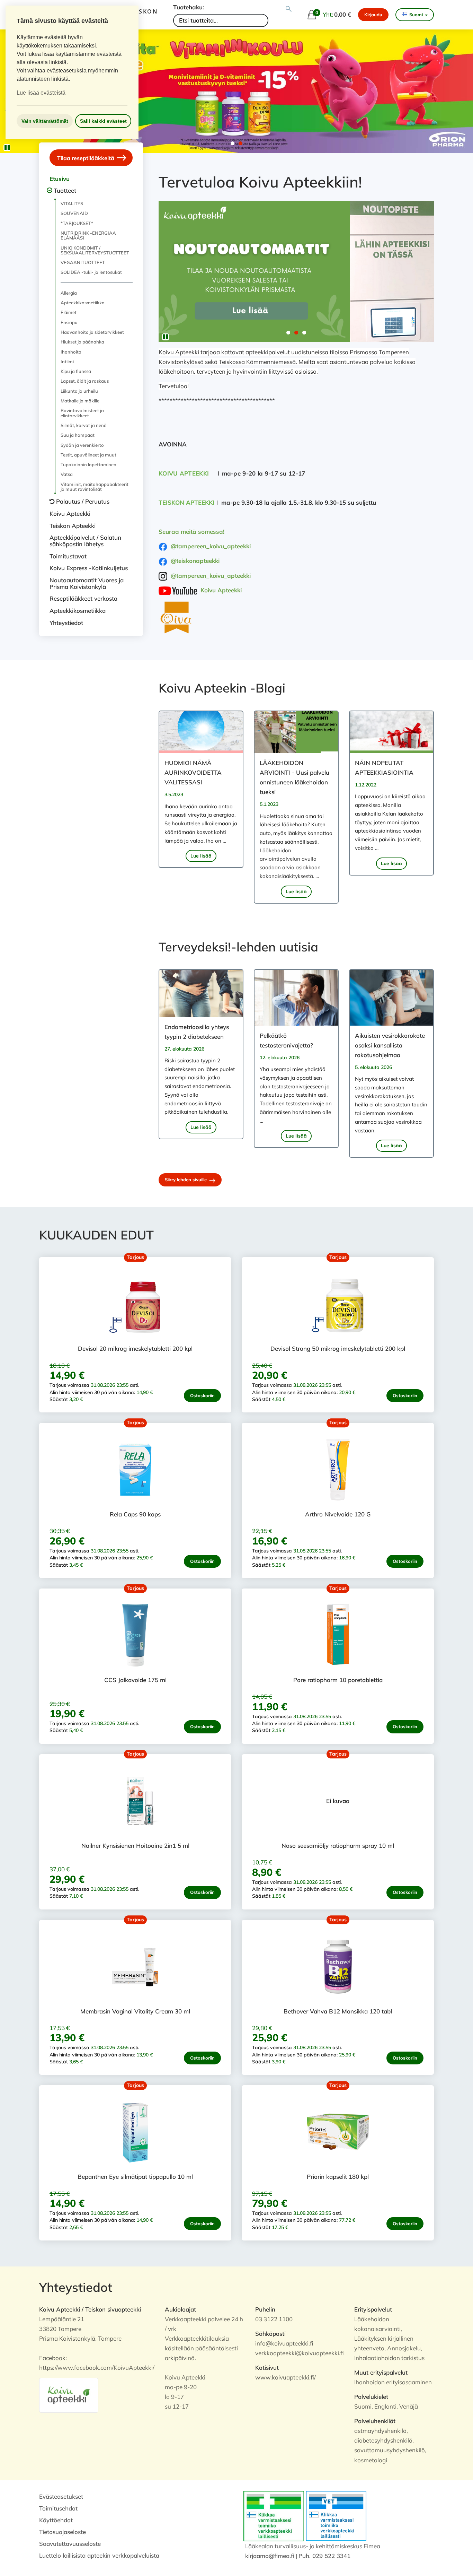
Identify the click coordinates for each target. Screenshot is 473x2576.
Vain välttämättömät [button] (45, 121)
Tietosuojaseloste (63, 2532)
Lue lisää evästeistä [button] (41, 93)
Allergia (69, 293)
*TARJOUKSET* (77, 223)
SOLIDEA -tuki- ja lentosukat (91, 272)
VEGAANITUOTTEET (83, 262)
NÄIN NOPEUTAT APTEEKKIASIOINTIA (384, 768)
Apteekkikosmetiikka (83, 303)
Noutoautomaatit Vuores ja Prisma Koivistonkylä (87, 583)
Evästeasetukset (61, 2496)
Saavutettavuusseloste (70, 2544)
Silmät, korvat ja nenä (84, 425)
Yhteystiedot (66, 623)
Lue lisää (201, 856)
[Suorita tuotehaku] (289, 9)
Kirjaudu (373, 15)
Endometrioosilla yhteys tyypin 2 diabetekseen (197, 1032)
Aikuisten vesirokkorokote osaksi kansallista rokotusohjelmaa (390, 1045)
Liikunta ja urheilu (79, 391)
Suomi (416, 15)
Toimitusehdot (58, 2508)
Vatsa (67, 474)
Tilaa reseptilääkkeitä (86, 158)
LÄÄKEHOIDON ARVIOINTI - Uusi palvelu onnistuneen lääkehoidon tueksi (294, 777)
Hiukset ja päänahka (82, 342)
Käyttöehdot (56, 2520)
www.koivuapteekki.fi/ (285, 2377)
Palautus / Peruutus (83, 501)
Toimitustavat (68, 556)
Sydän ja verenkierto (82, 445)
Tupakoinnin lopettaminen (88, 464)
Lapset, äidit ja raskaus (85, 381)
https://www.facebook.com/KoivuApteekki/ (97, 2368)
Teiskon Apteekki (73, 526)
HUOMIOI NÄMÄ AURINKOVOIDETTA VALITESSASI (193, 772)
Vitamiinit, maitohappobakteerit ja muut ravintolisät (95, 487)
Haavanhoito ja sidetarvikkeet (92, 332)
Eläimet (69, 312)
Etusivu (60, 179)
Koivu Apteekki (70, 514)
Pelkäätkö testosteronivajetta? (286, 1040)
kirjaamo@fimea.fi (270, 2556)
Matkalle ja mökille (80, 401)
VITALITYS (72, 203)
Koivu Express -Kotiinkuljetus (89, 568)
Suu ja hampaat (78, 435)
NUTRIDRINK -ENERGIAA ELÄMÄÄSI (88, 235)
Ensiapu (69, 322)
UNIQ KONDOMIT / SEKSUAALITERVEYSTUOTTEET (95, 250)
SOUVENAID (74, 213)
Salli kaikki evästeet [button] (103, 121)
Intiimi (67, 362)
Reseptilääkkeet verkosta (83, 598)
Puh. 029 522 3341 (324, 2556)
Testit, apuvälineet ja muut (88, 455)
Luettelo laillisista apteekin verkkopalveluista (99, 2555)
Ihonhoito (71, 352)
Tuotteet (65, 190)
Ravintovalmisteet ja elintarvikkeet (82, 413)
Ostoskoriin (202, 1395)
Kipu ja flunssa (76, 371)
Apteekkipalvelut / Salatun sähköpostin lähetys (85, 541)
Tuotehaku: (189, 7)
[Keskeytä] (7, 148)
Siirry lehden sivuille (186, 1180)
